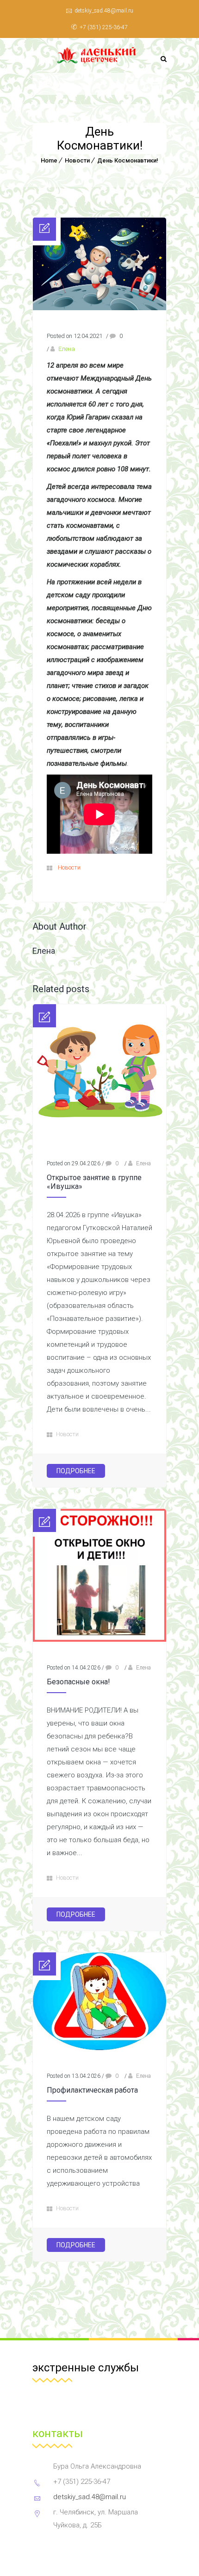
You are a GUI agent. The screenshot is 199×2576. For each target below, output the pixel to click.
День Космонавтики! (128, 160)
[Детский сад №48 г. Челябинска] (99, 55)
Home (49, 160)
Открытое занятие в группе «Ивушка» (94, 1182)
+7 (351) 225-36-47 (104, 27)
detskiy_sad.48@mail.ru (104, 11)
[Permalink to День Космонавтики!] (99, 308)
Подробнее (76, 1471)
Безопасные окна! (78, 1682)
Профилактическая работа (92, 2090)
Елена (67, 349)
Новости (77, 160)
